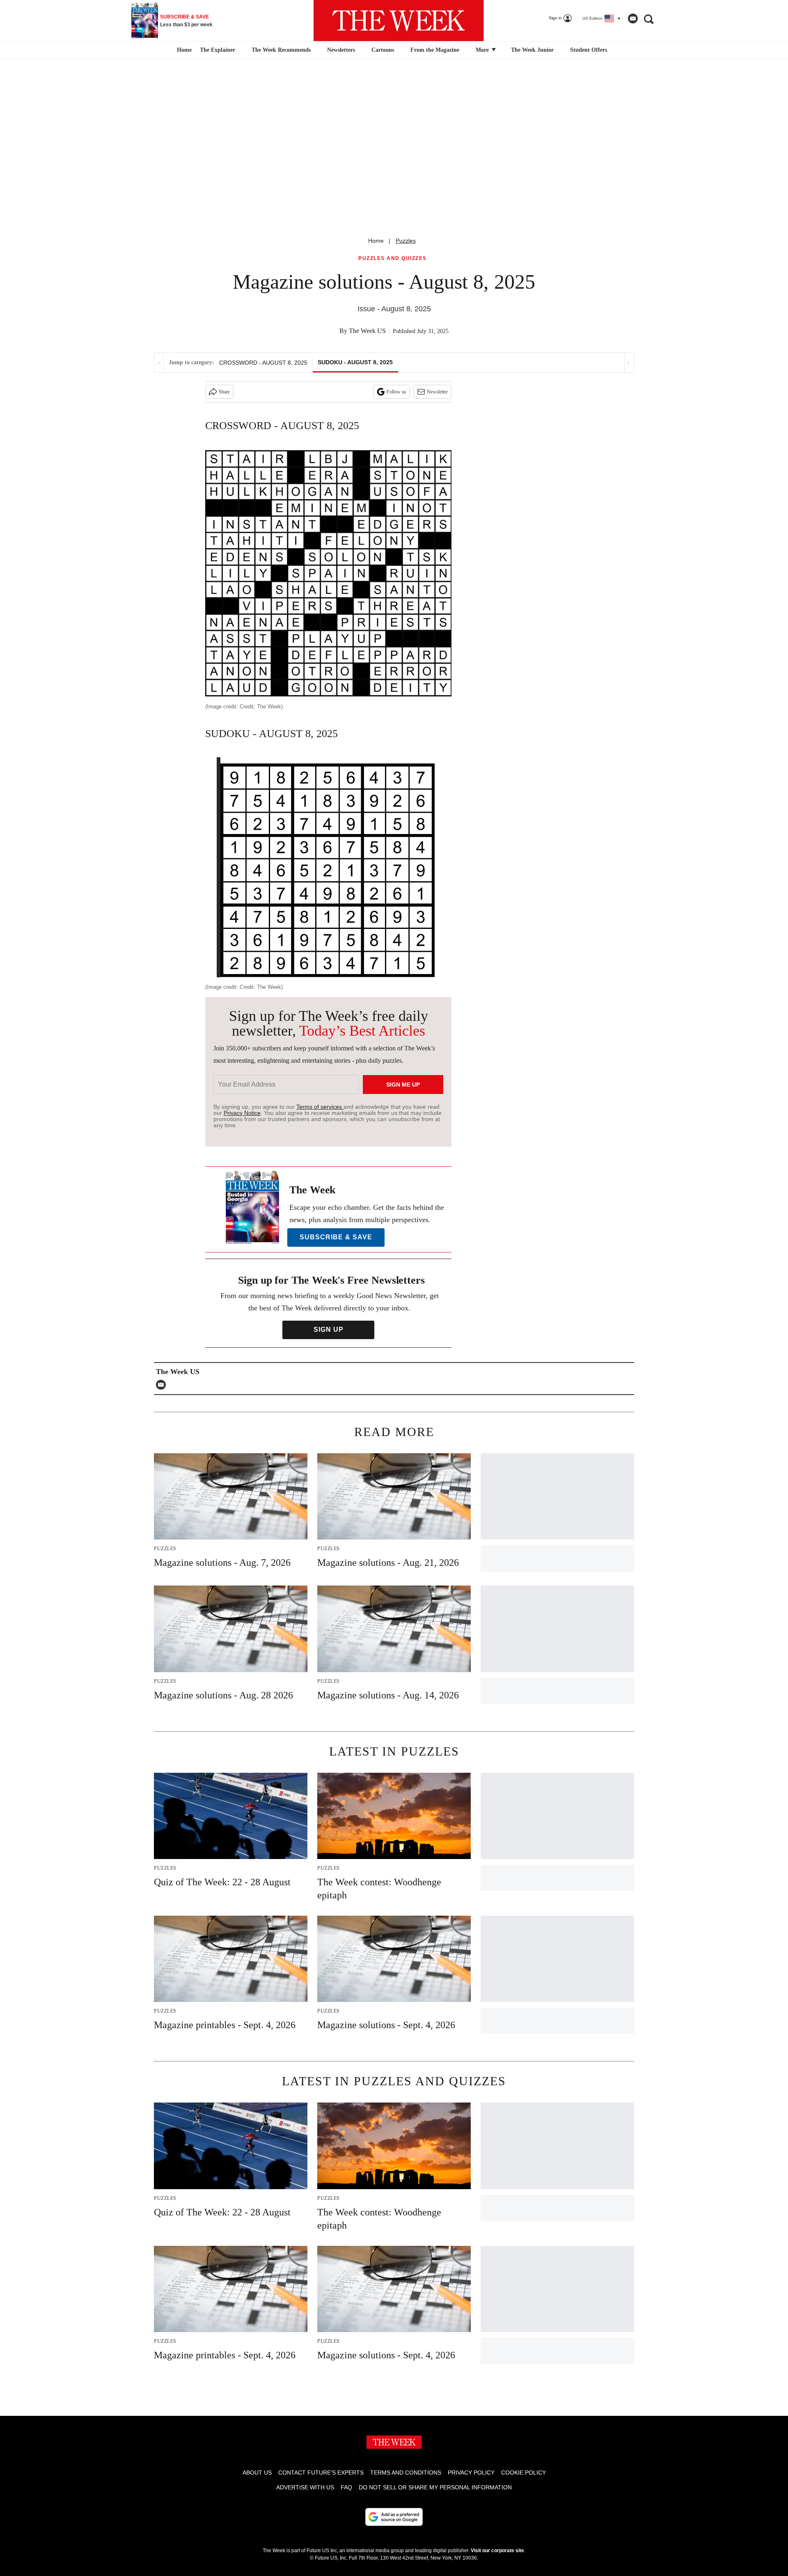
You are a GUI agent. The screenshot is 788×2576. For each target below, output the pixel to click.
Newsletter (437, 392)
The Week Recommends (281, 50)
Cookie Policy (523, 2473)
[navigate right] (629, 363)
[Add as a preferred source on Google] (394, 2517)
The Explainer (218, 50)
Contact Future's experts (321, 2473)
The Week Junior (532, 50)
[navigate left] (159, 363)
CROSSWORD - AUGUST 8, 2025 (263, 363)
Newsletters (341, 50)
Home (376, 241)
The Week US (367, 331)
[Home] (183, 50)
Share (224, 392)
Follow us (396, 392)
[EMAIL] (163, 1385)
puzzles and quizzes (393, 259)
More (483, 50)
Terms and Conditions (406, 2473)
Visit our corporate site (497, 2551)
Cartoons (383, 50)
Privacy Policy (471, 2473)
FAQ (346, 2487)
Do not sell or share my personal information (435, 2487)
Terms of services (320, 1107)
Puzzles (406, 241)
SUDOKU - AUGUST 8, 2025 (355, 362)
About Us (257, 2473)
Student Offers (589, 50)
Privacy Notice (242, 1113)
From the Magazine (435, 50)
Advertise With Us (305, 2487)
